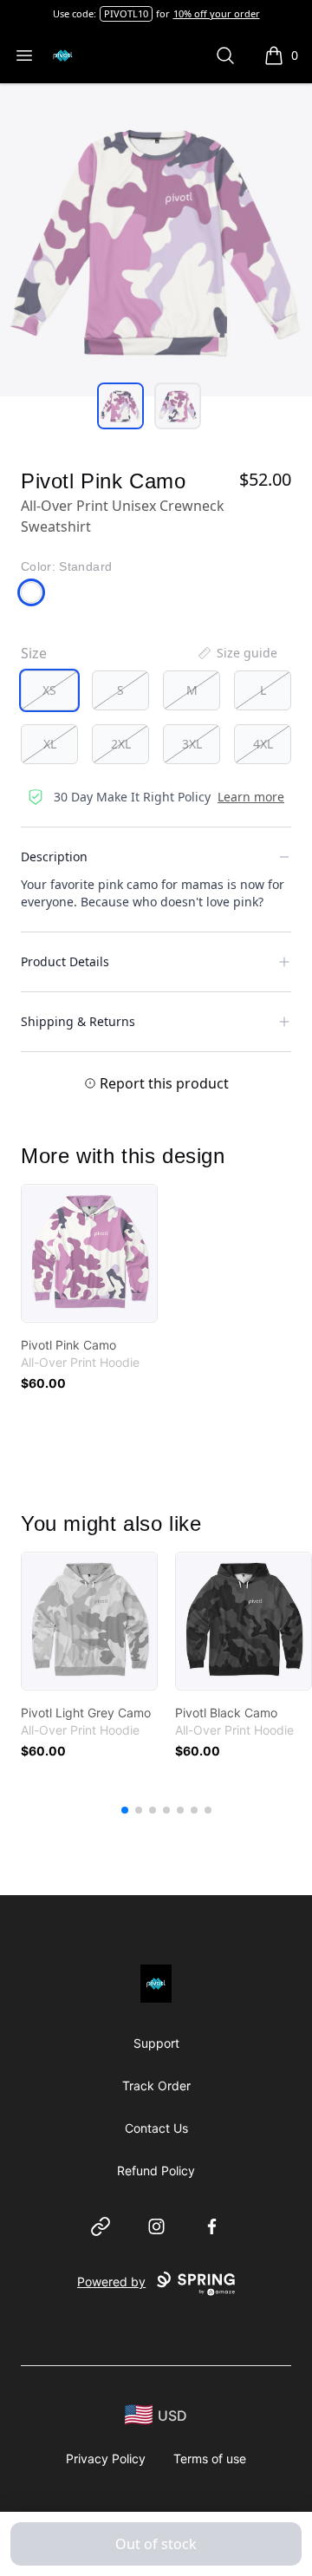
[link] (89, 1253)
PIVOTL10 (126, 13)
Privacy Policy (106, 2458)
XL (50, 744)
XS (49, 690)
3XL (192, 744)
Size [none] (34, 653)
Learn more (251, 797)
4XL (263, 744)
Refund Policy (156, 2171)
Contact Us (156, 2128)
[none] (237, 653)
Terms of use (210, 2458)
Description (54, 856)
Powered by (111, 2282)
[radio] (49, 690)
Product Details (65, 961)
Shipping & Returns (78, 1021)
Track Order (156, 2086)
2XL (121, 744)
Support (156, 2043)
